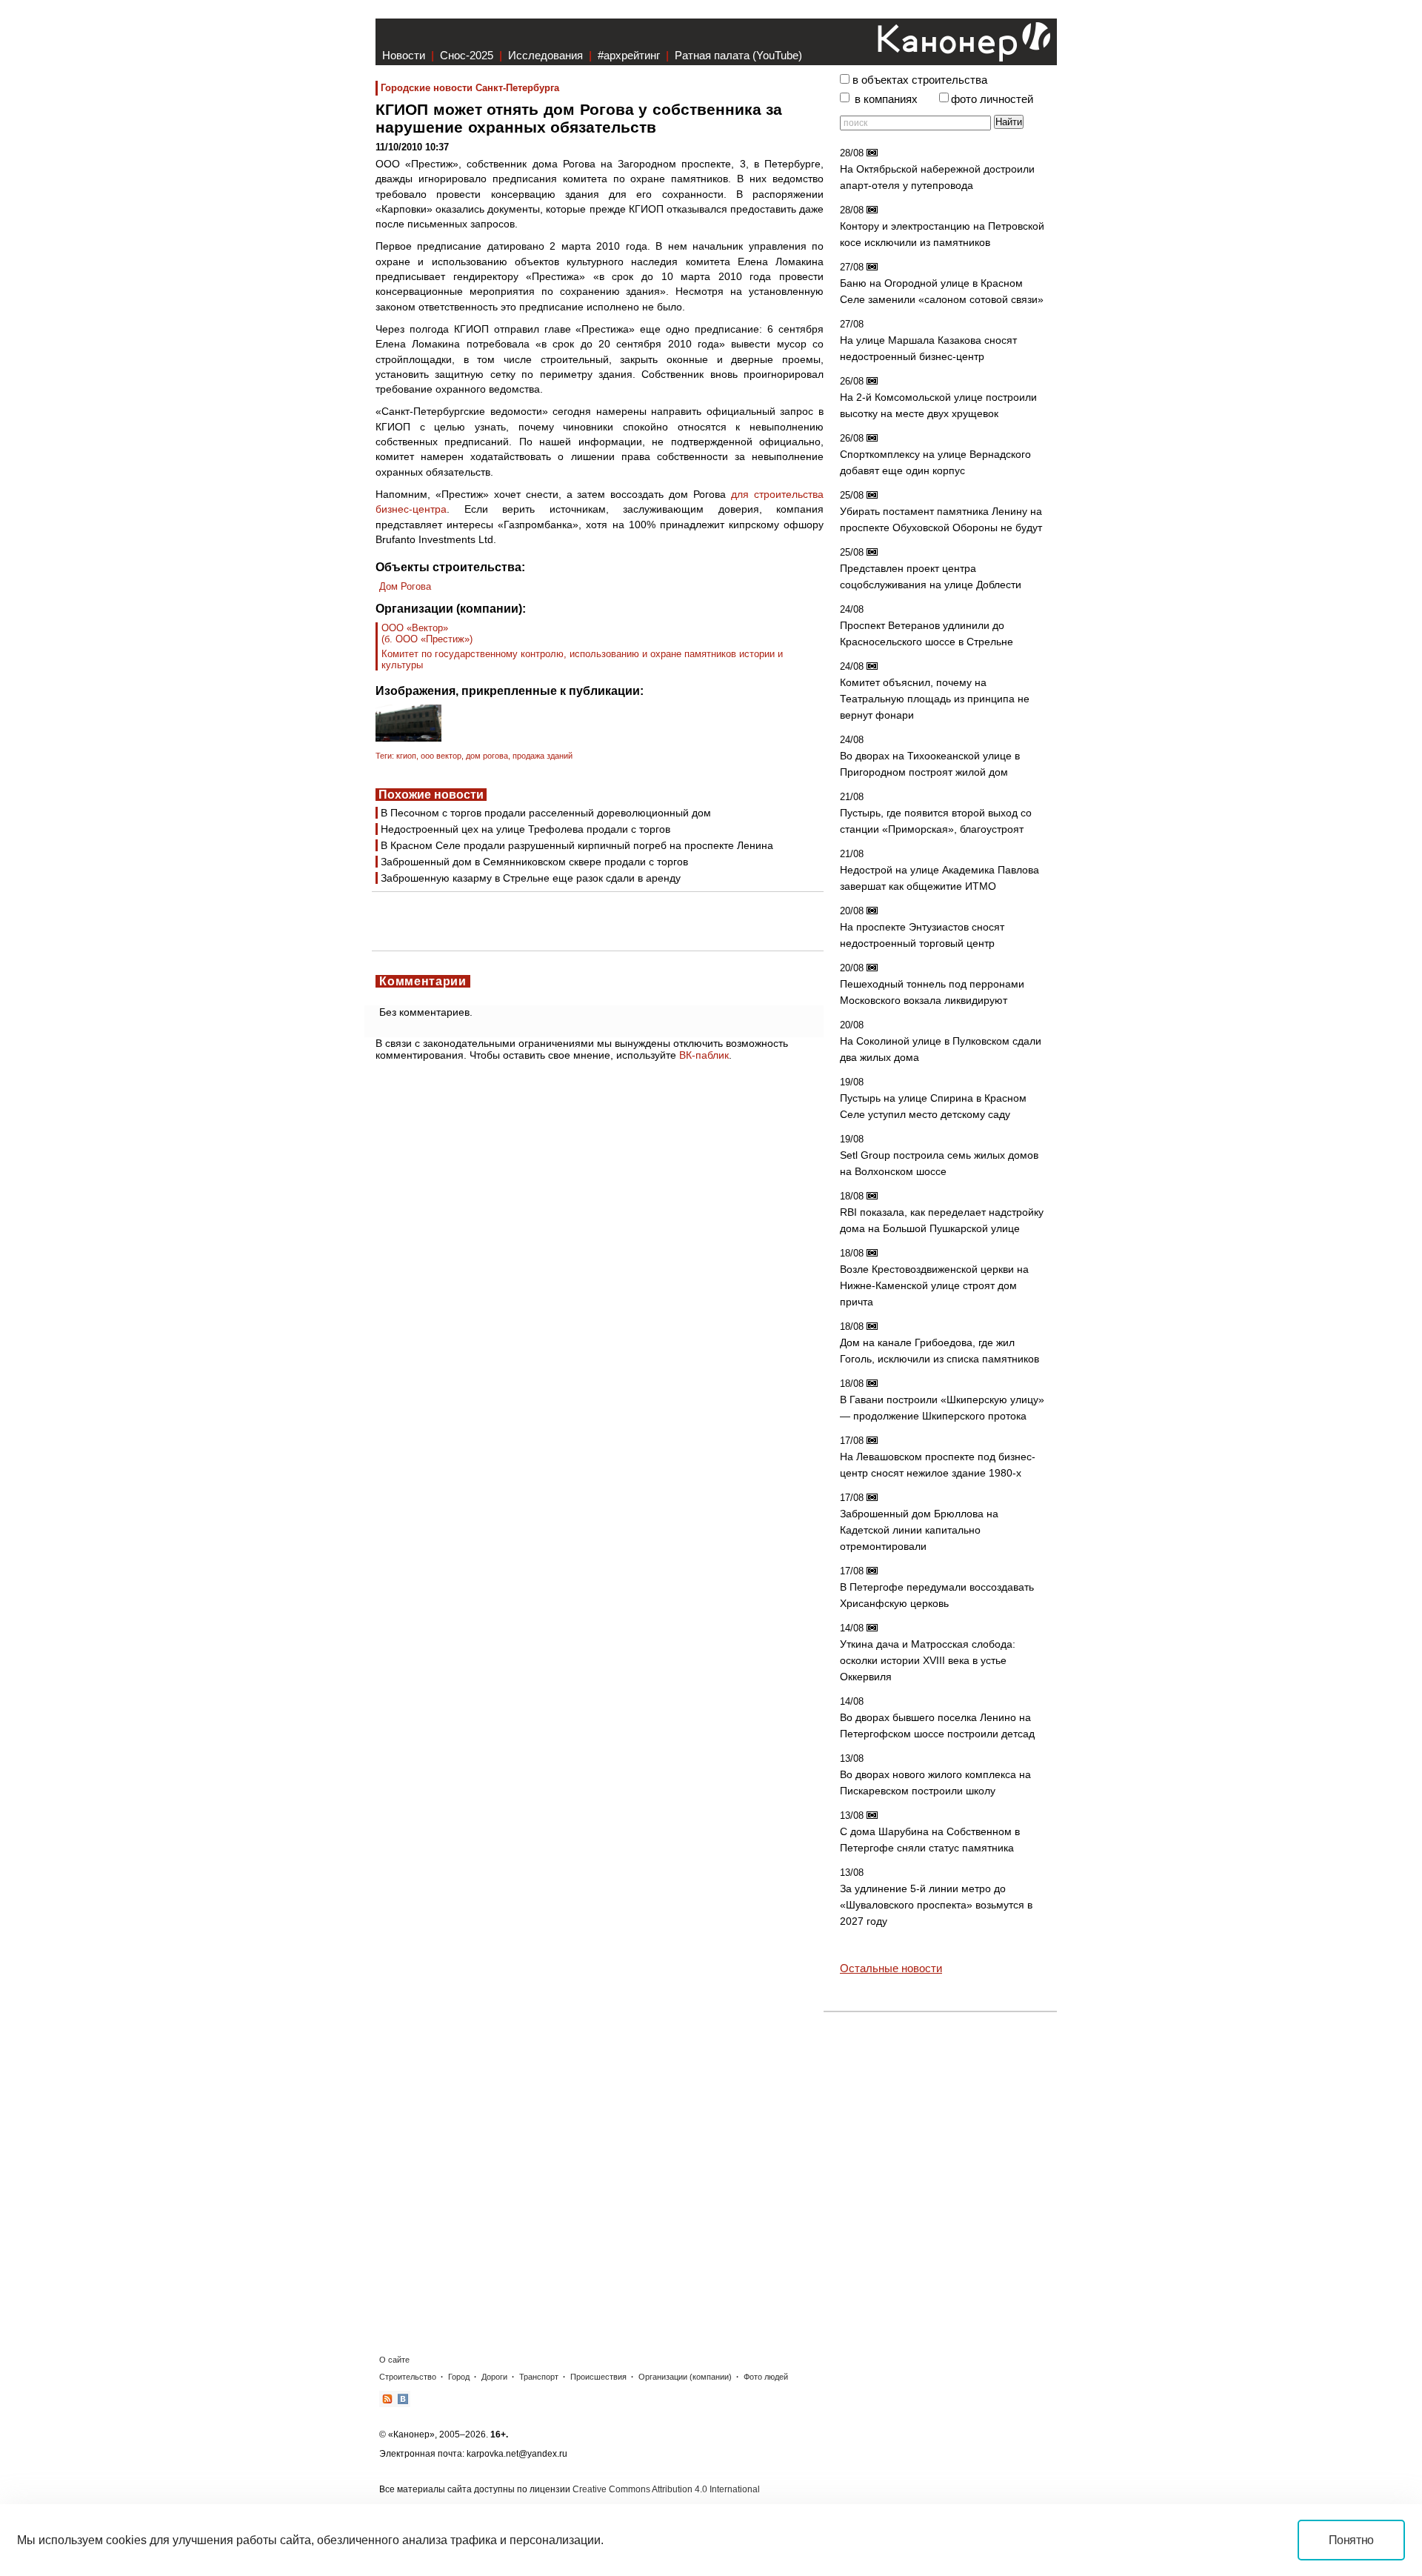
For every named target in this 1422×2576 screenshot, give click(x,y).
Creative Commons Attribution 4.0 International (666, 2489)
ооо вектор (441, 756)
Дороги (494, 2377)
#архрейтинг (629, 55)
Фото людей (766, 2377)
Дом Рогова (405, 586)
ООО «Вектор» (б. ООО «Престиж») (427, 633)
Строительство (408, 2377)
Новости (404, 55)
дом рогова (487, 756)
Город (459, 2377)
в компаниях (886, 99)
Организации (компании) (685, 2377)
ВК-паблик (704, 1055)
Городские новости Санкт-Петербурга (470, 88)
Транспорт (539, 2377)
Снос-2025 (467, 55)
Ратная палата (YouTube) (738, 55)
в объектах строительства (920, 80)
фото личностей (992, 99)
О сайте (394, 2360)
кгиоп (406, 756)
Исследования (545, 55)
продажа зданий (543, 756)
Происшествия (598, 2377)
